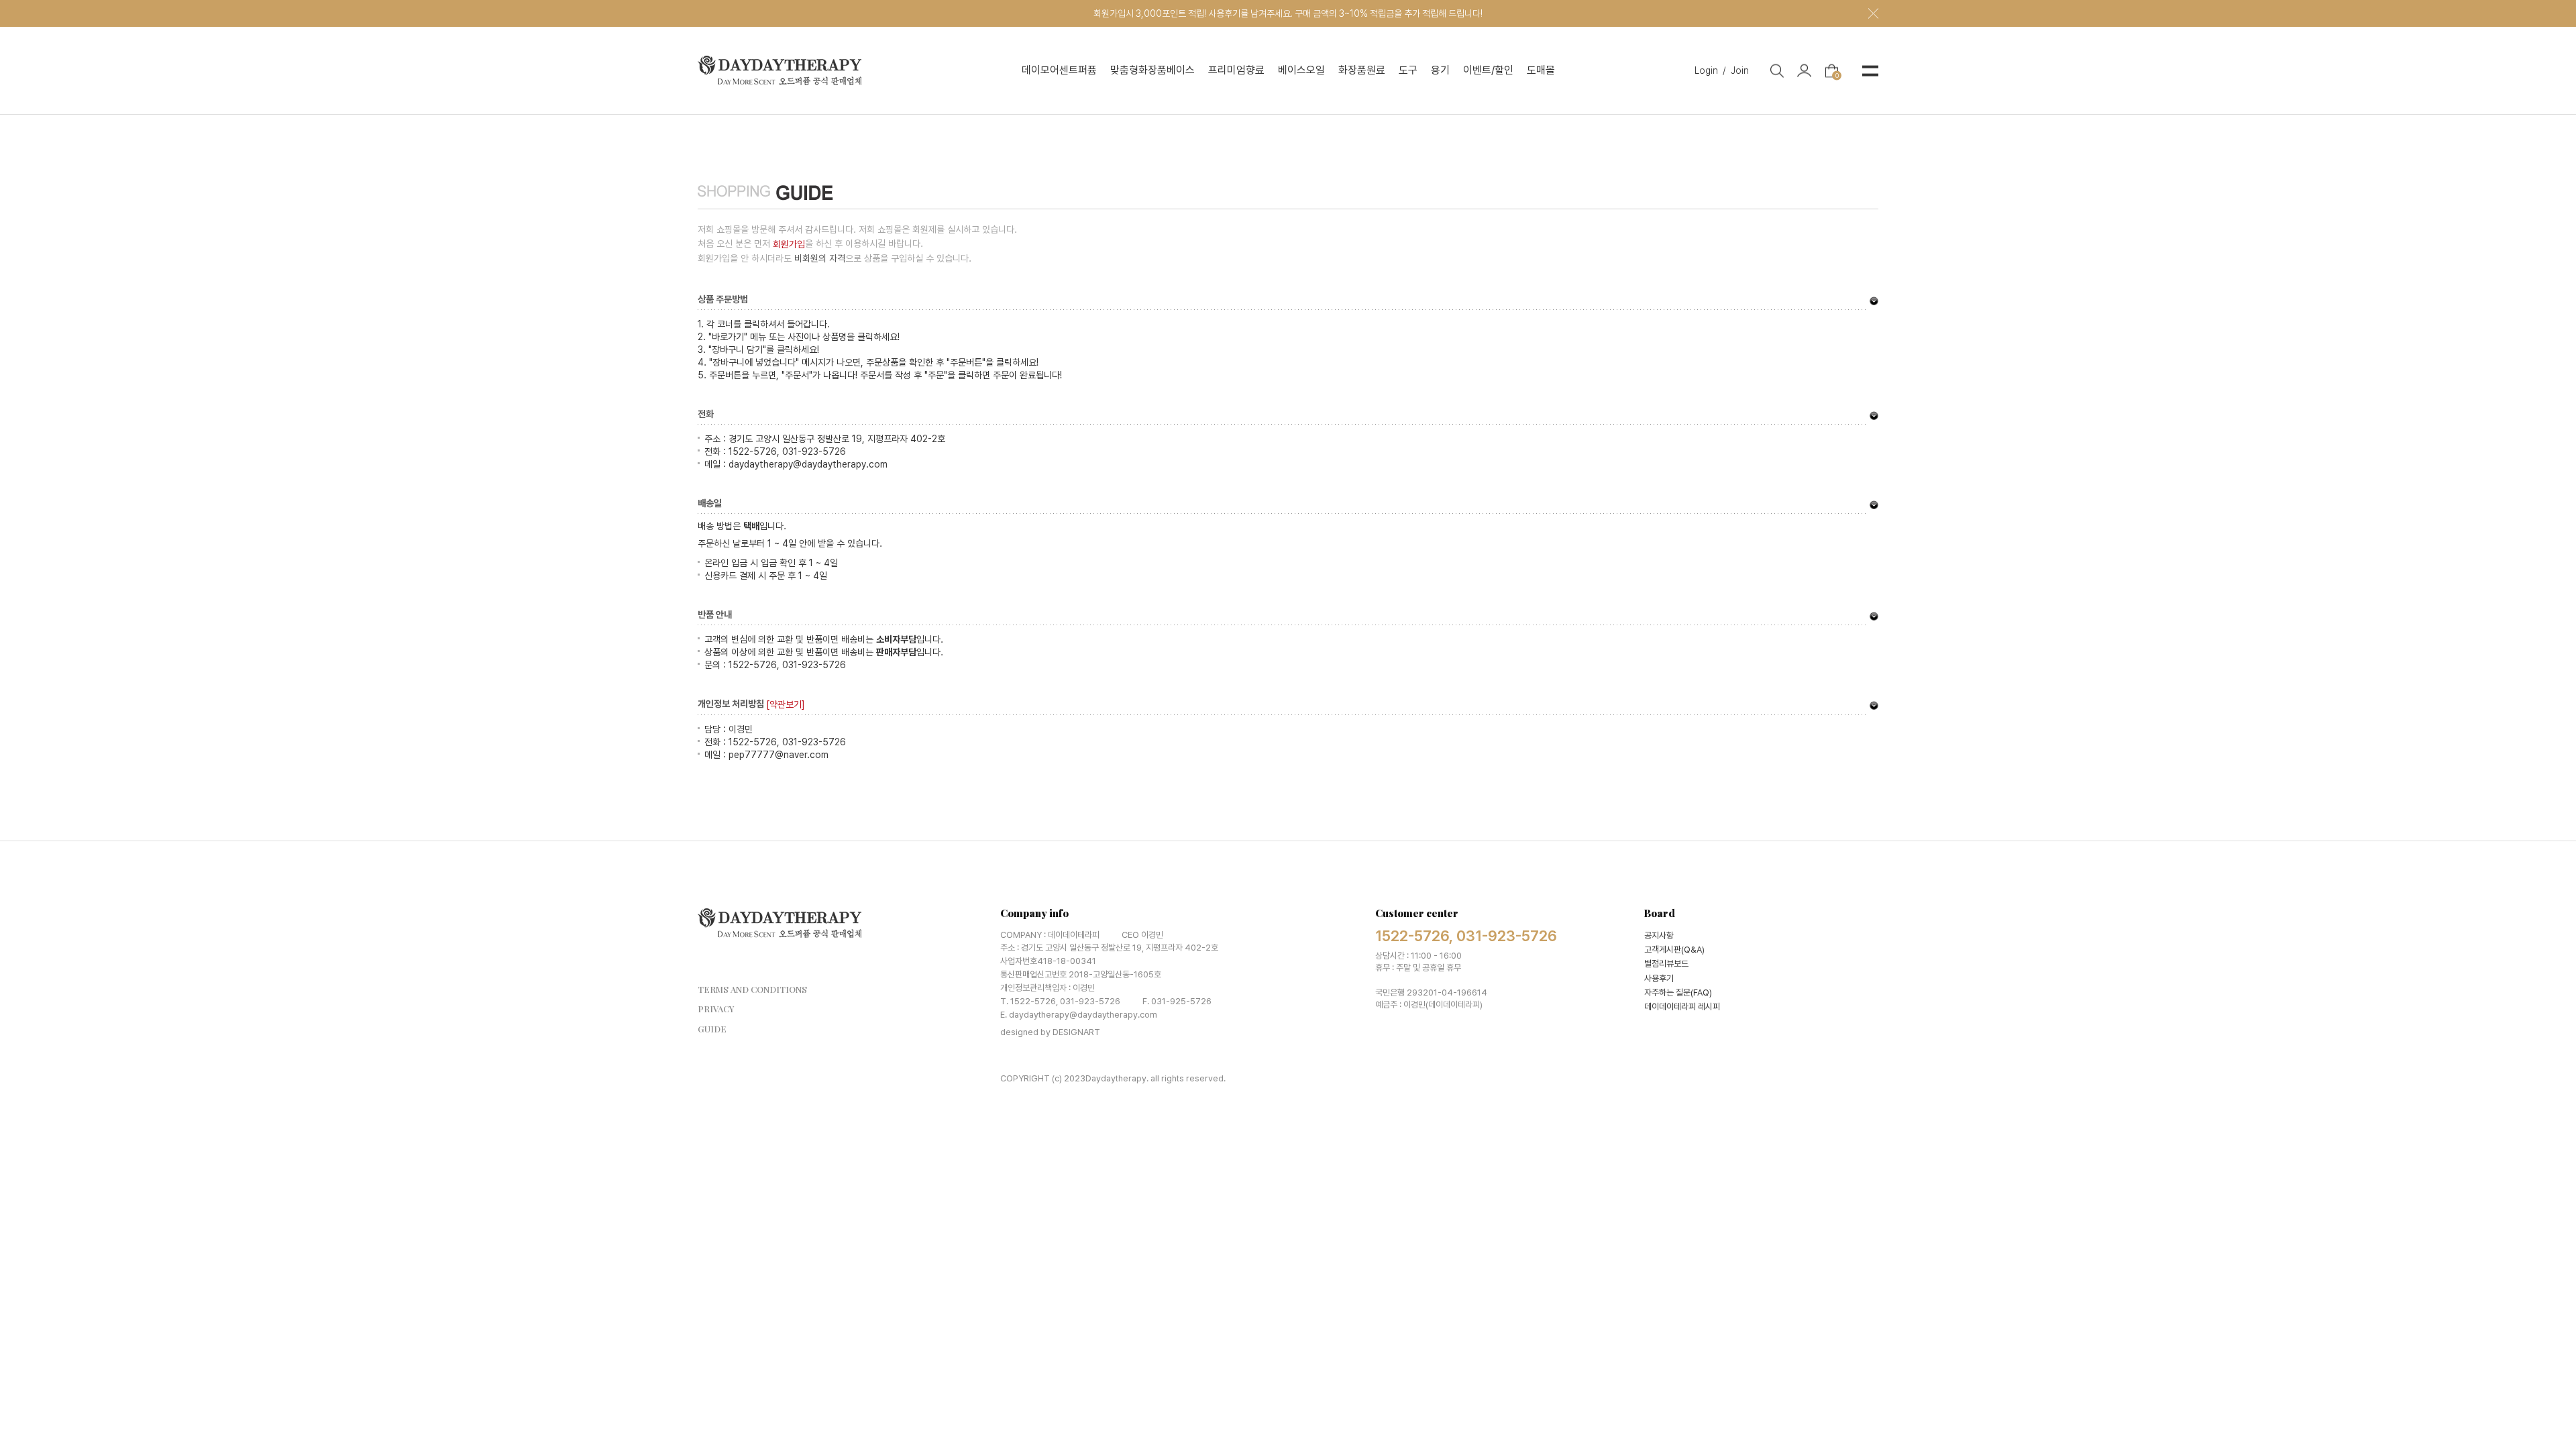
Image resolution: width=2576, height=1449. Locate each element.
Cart (1837, 74)
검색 (1777, 70)
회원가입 (789, 244)
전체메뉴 (1870, 70)
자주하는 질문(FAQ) (1678, 992)
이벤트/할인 (1488, 70)
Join (1740, 70)
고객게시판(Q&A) (1674, 950)
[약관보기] (786, 704)
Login (1710, 70)
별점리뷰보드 (1666, 964)
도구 (1408, 70)
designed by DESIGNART (1050, 1032)
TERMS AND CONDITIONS (752, 989)
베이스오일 (1301, 70)
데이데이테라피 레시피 (1682, 1007)
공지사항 (1659, 935)
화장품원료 (1362, 70)
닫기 (1873, 14)
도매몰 (1541, 70)
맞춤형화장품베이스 (1152, 70)
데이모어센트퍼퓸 (1059, 70)
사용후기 (1659, 978)
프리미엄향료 (1236, 70)
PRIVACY (716, 1009)
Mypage (1804, 71)
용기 (1440, 70)
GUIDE (712, 1029)
